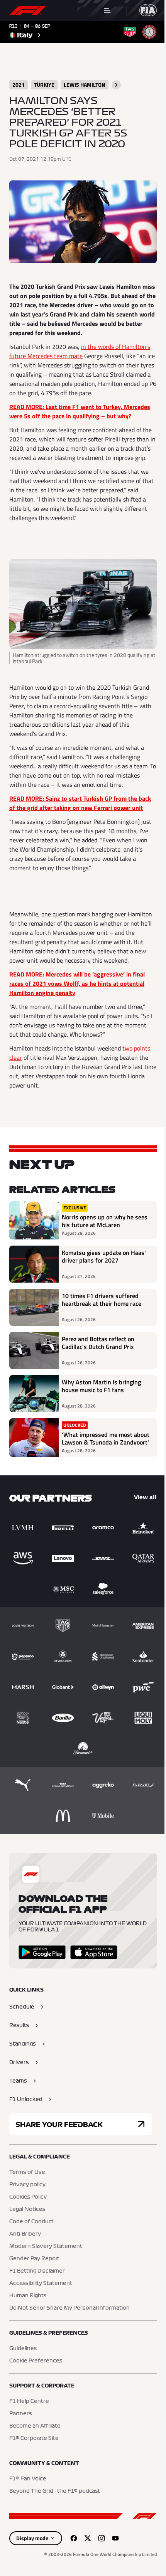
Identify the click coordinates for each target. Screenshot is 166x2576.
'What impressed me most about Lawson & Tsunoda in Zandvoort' (106, 1438)
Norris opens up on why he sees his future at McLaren (105, 1221)
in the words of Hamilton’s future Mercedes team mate (80, 351)
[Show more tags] (116, 85)
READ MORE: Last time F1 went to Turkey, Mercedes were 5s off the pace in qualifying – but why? (80, 411)
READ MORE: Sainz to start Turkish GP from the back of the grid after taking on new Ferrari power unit (80, 803)
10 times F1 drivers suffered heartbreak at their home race (102, 1300)
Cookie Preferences (36, 2361)
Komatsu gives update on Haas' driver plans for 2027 (104, 1257)
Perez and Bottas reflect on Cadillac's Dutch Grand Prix (98, 1343)
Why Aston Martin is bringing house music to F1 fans (101, 1386)
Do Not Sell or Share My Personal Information (69, 2308)
